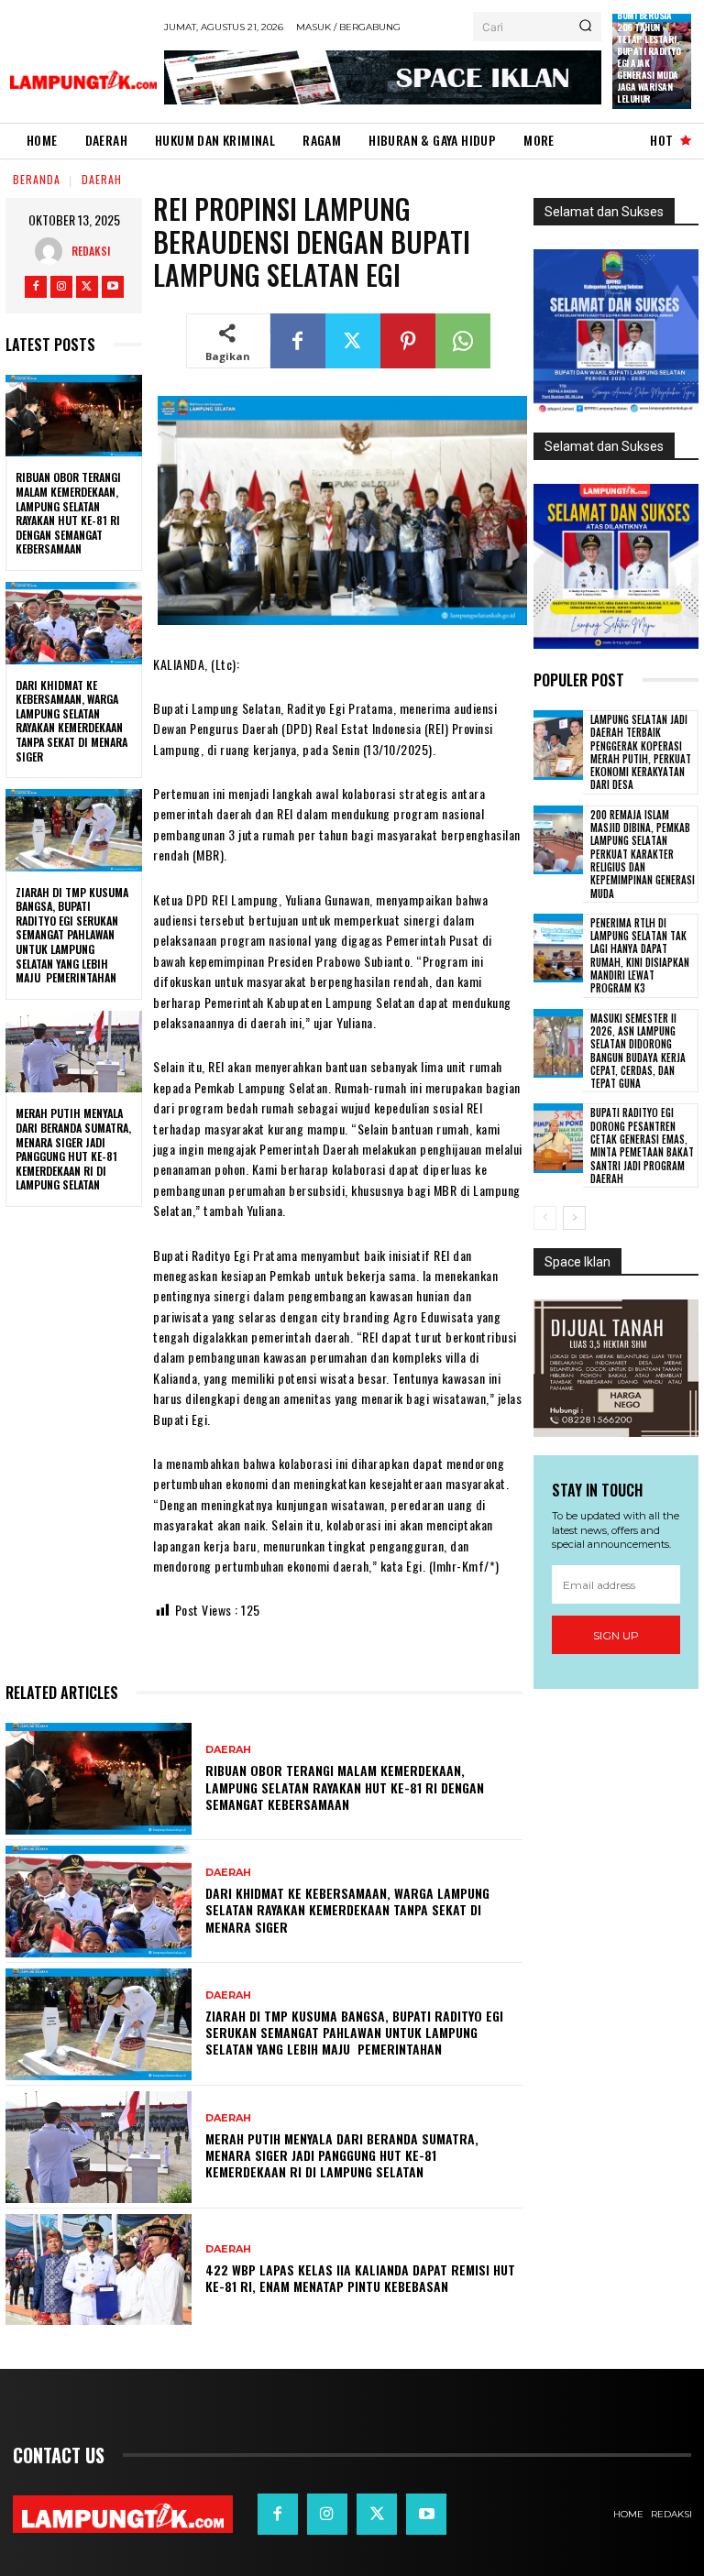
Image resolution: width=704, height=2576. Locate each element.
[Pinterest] (408, 341)
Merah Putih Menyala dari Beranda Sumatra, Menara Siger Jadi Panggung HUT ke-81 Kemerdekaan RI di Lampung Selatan (73, 1149)
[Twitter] (87, 287)
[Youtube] (113, 287)
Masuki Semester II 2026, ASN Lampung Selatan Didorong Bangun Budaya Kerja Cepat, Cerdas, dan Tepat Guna (638, 1051)
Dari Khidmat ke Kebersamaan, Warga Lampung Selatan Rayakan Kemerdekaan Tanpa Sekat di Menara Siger (71, 721)
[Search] (585, 27)
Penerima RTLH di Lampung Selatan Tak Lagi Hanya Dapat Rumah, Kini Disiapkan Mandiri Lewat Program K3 (640, 955)
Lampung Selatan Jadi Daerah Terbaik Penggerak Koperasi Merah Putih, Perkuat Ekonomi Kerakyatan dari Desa (641, 752)
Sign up (616, 1635)
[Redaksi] (53, 251)
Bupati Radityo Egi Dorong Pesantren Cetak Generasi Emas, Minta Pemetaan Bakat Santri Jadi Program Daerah (642, 1145)
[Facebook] (36, 287)
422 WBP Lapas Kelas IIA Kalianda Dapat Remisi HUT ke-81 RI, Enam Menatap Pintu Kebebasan (360, 2278)
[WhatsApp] (463, 341)
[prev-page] (545, 1218)
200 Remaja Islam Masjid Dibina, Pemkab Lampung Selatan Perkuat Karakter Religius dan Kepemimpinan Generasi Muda (643, 854)
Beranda (37, 179)
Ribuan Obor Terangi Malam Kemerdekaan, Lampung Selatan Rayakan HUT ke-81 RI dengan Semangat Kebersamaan (68, 513)
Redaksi (91, 251)
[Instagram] (61, 287)
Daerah (102, 179)
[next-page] (574, 1218)
